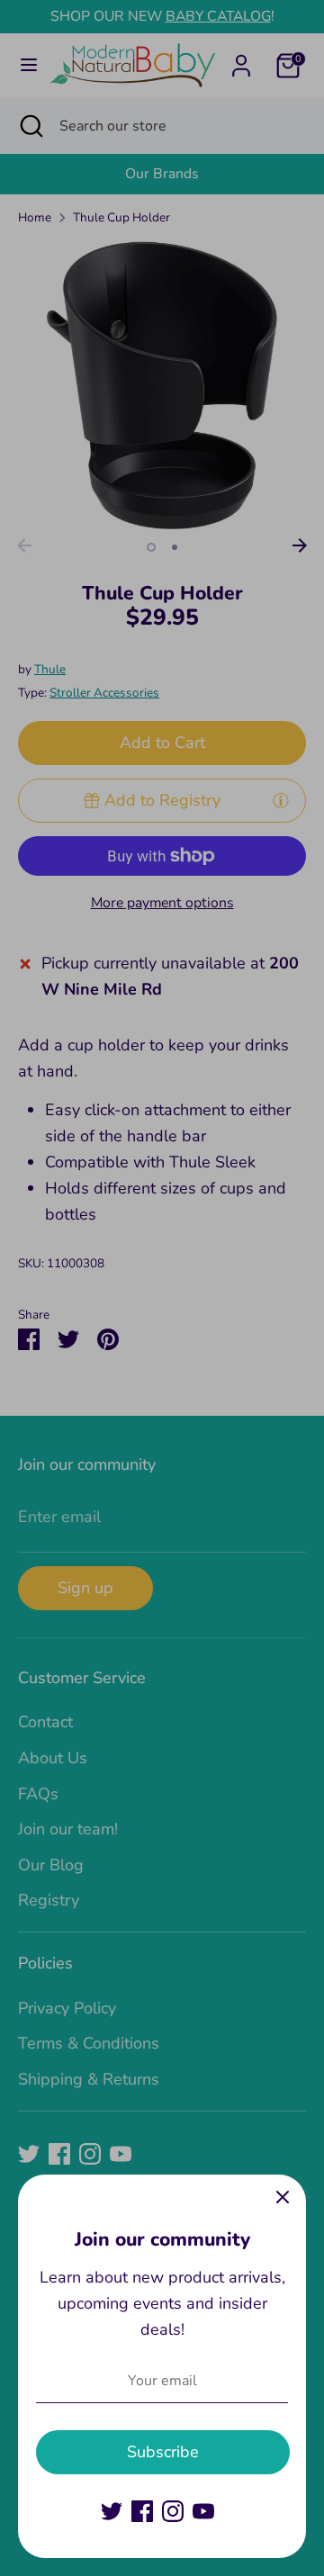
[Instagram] (173, 2511)
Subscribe (163, 2452)
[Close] (283, 2198)
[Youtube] (203, 2511)
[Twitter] (112, 2511)
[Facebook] (142, 2511)
